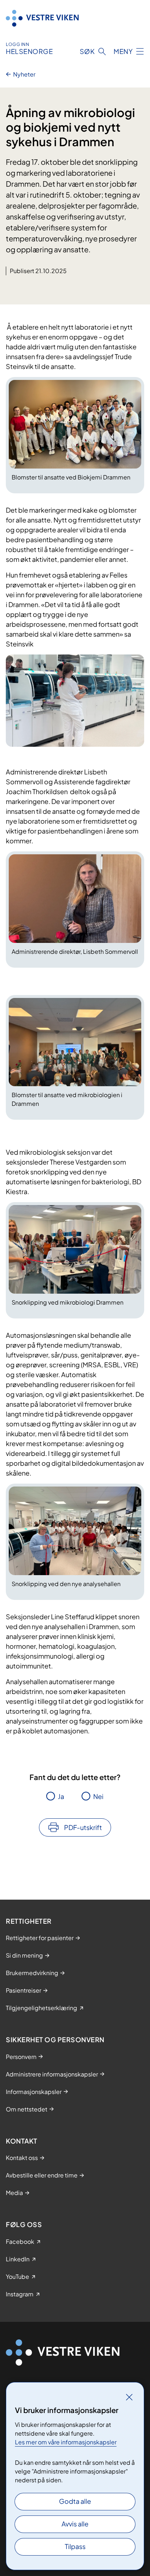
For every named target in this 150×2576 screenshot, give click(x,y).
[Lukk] (129, 2397)
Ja (61, 1796)
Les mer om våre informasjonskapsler (66, 2442)
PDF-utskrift (83, 1827)
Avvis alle (75, 2524)
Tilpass (75, 2546)
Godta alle (75, 2501)
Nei (98, 1796)
